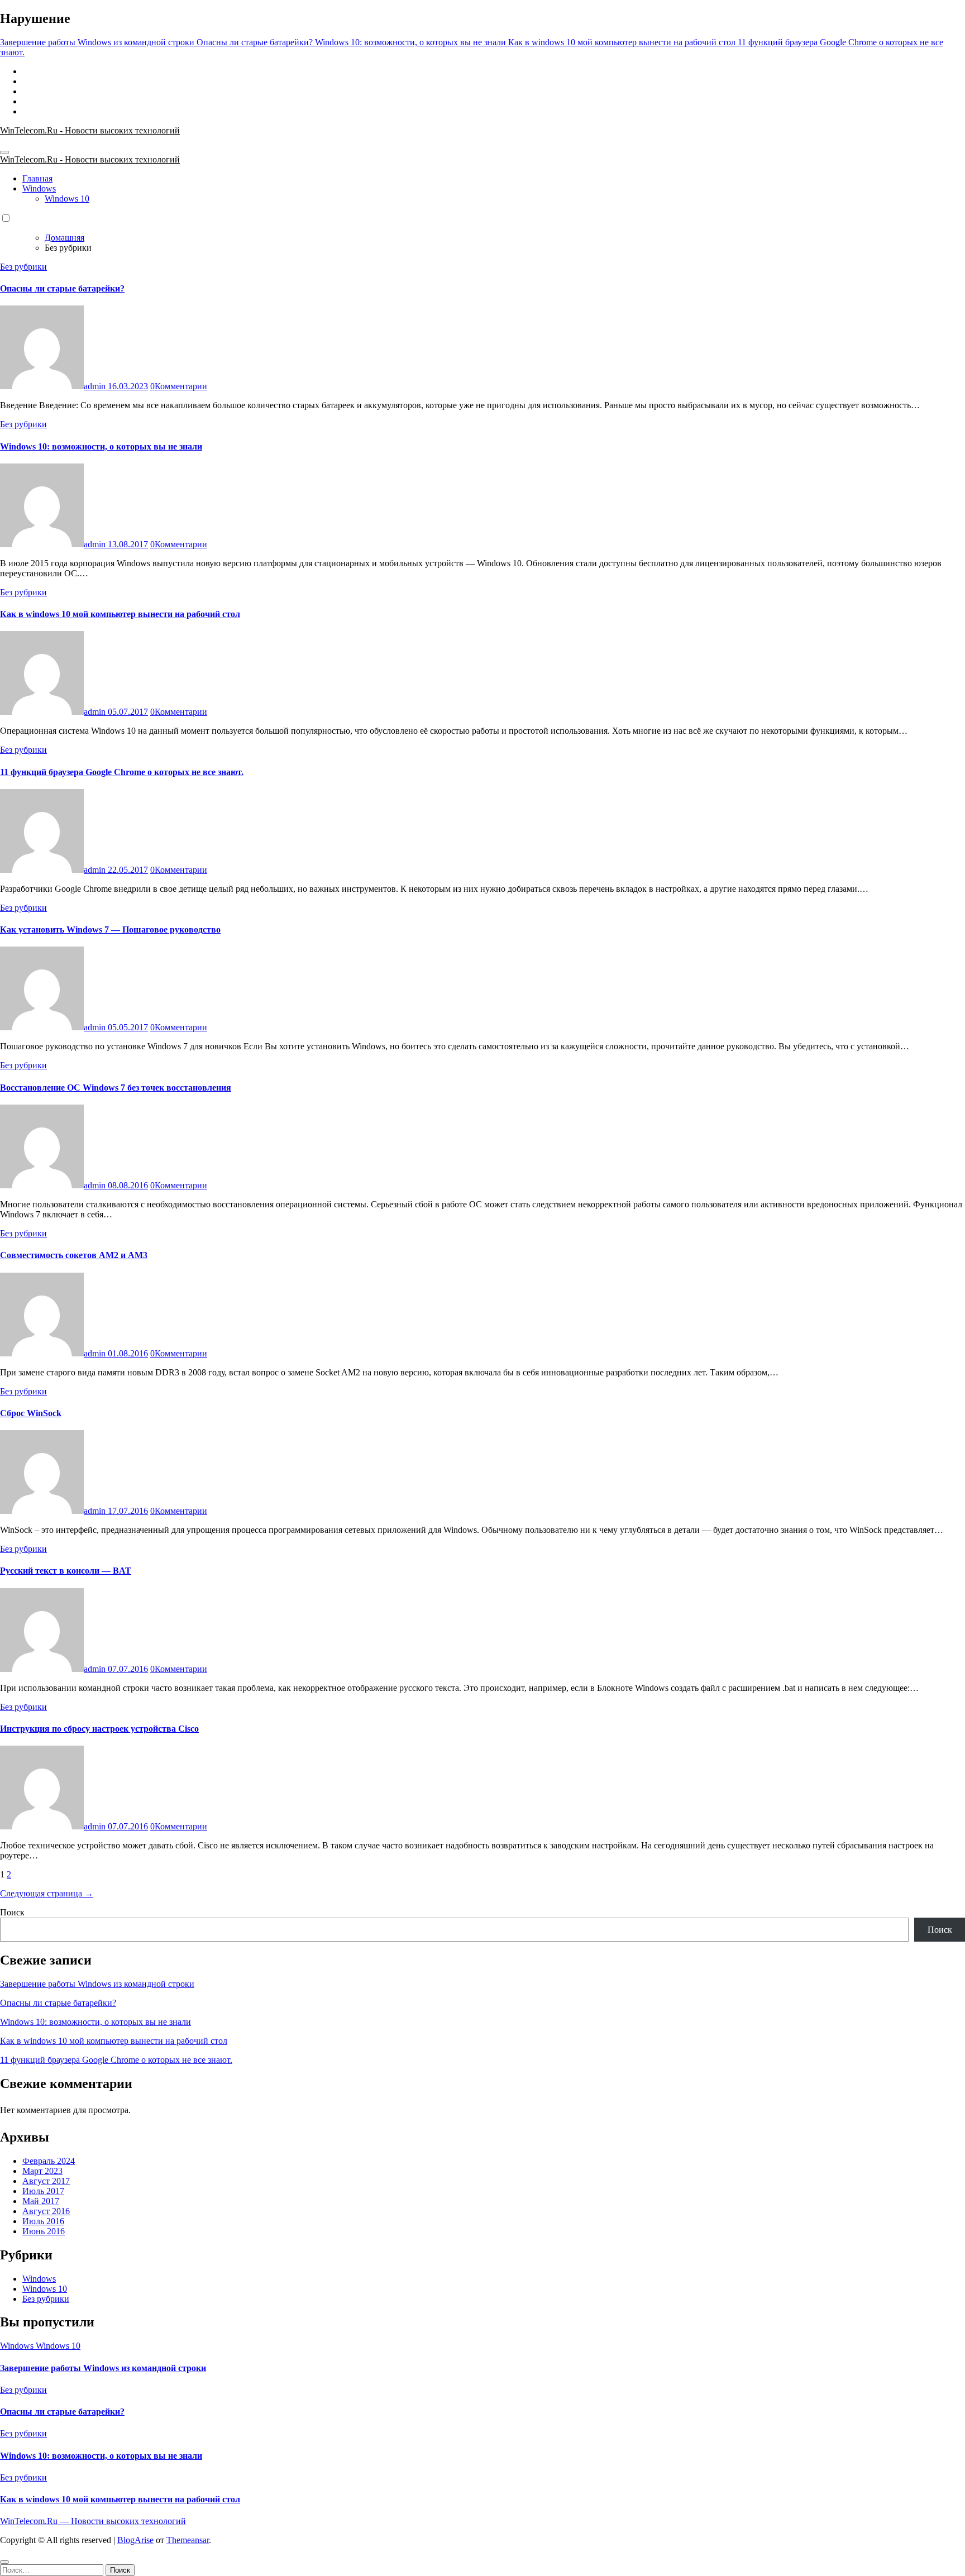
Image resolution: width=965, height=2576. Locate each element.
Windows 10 (67, 199)
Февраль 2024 (49, 2161)
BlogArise (135, 2540)
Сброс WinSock (31, 1413)
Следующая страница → (47, 1893)
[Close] (4, 2562)
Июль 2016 (43, 2221)
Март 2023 (42, 2171)
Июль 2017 (43, 2191)
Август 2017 (46, 2181)
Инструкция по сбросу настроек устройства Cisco (99, 1729)
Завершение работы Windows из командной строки (97, 1984)
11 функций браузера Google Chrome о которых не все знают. (122, 772)
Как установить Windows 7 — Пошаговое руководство (110, 929)
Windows (39, 188)
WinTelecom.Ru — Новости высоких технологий (93, 2521)
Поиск (12, 1912)
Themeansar (188, 2540)
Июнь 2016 (44, 2231)
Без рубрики (23, 267)
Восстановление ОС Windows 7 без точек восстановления (116, 1088)
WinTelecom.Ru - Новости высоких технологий (90, 130)
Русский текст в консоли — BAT (66, 1571)
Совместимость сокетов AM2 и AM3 (74, 1255)
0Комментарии (179, 386)
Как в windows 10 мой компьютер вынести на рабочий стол (120, 614)
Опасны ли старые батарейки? (62, 288)
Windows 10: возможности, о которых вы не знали (101, 446)
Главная (37, 178)
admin (96, 386)
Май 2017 (41, 2201)
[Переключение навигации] (4, 152)
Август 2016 (46, 2211)
